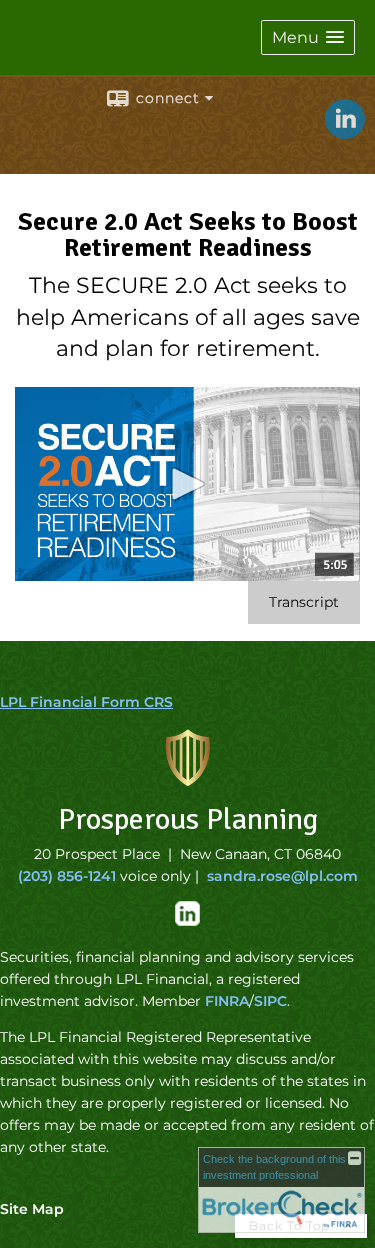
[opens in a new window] (187, 921)
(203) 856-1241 (67, 876)
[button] (308, 37)
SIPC (270, 1001)
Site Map (32, 1209)
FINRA (227, 1001)
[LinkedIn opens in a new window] (345, 132)
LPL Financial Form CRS (86, 702)
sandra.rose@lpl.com (282, 876)
